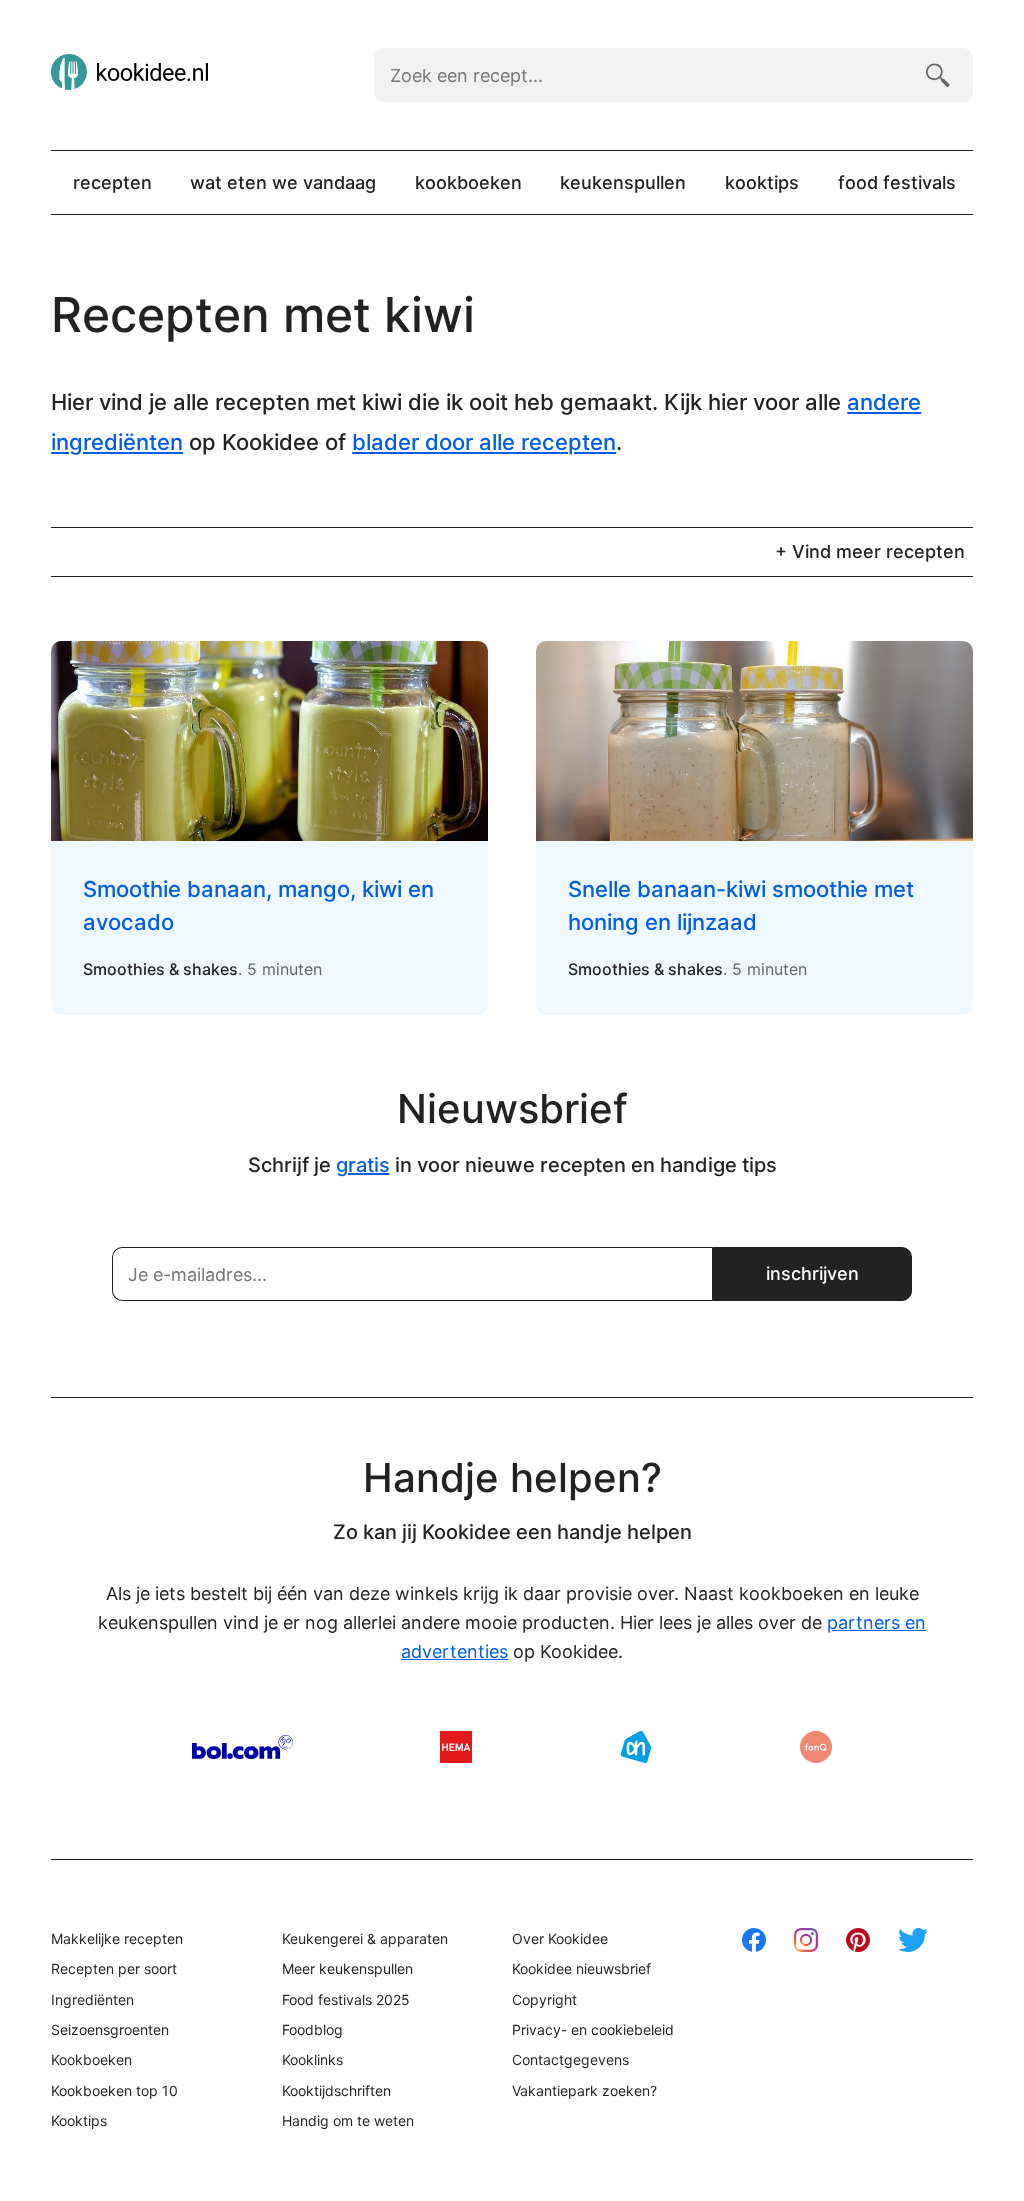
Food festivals (897, 182)
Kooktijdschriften (336, 2090)
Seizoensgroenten (110, 2029)
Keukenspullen (623, 182)
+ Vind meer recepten (870, 551)
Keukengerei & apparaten (365, 1938)
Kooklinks (312, 2059)
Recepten (112, 182)
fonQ (816, 1747)
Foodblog (312, 2029)
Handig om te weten (348, 2120)
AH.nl (636, 1747)
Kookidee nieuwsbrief (581, 1968)
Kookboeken (468, 182)
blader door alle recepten (484, 442)
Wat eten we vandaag (283, 182)
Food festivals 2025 (346, 1999)
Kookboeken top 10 (114, 2090)
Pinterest (858, 1940)
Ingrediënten (92, 1999)
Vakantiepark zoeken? (584, 2090)
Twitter (913, 1940)
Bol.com (242, 1747)
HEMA (456, 1747)
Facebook (754, 1940)
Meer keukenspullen (347, 1968)
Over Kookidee (560, 1938)
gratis (363, 1165)
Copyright (544, 1999)
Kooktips (762, 182)
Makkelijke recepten (117, 1938)
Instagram (806, 1940)
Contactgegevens (570, 2059)
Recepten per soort (114, 1968)
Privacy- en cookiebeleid (593, 2029)
